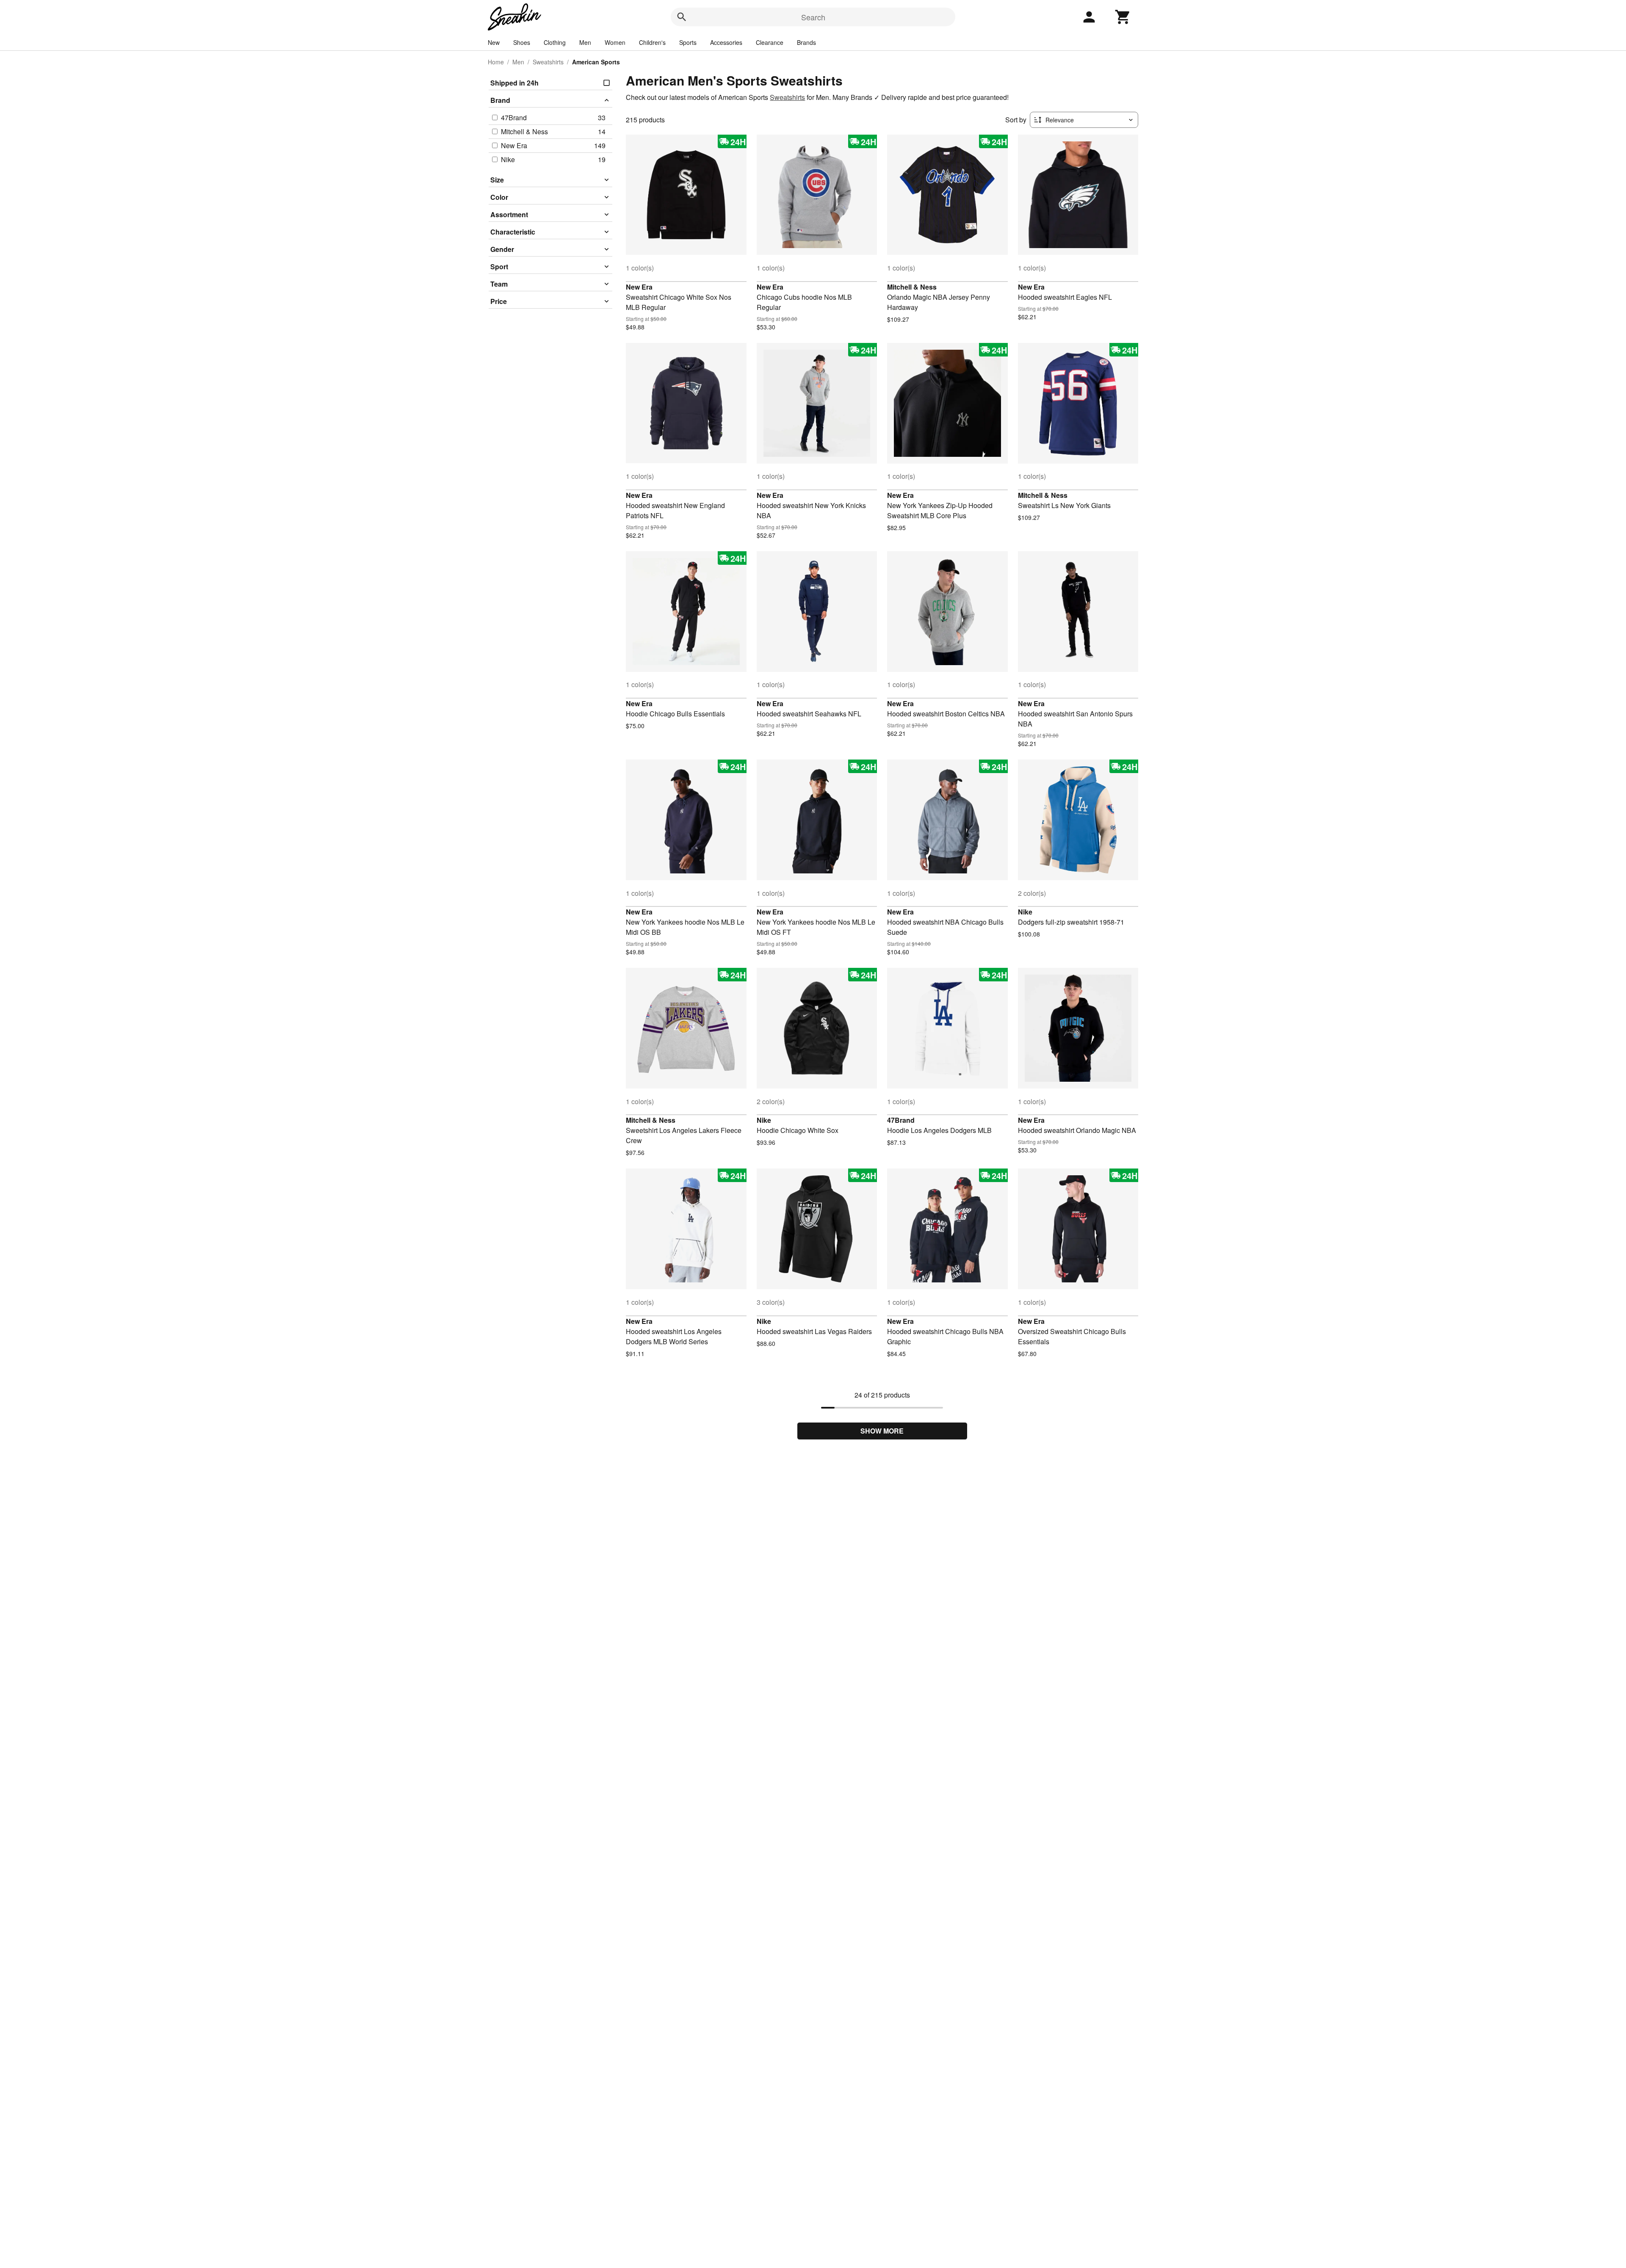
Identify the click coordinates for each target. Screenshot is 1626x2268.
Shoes (522, 42)
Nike (1025, 912)
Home (496, 62)
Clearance (770, 42)
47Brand (901, 1120)
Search (813, 17)
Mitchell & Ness (912, 287)
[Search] (682, 17)
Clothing (555, 42)
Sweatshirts (548, 62)
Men (585, 42)
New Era (639, 287)
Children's (652, 42)
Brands (806, 42)
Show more (882, 1431)
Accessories (726, 42)
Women (615, 42)
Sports (688, 42)
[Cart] (1123, 17)
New (494, 42)
